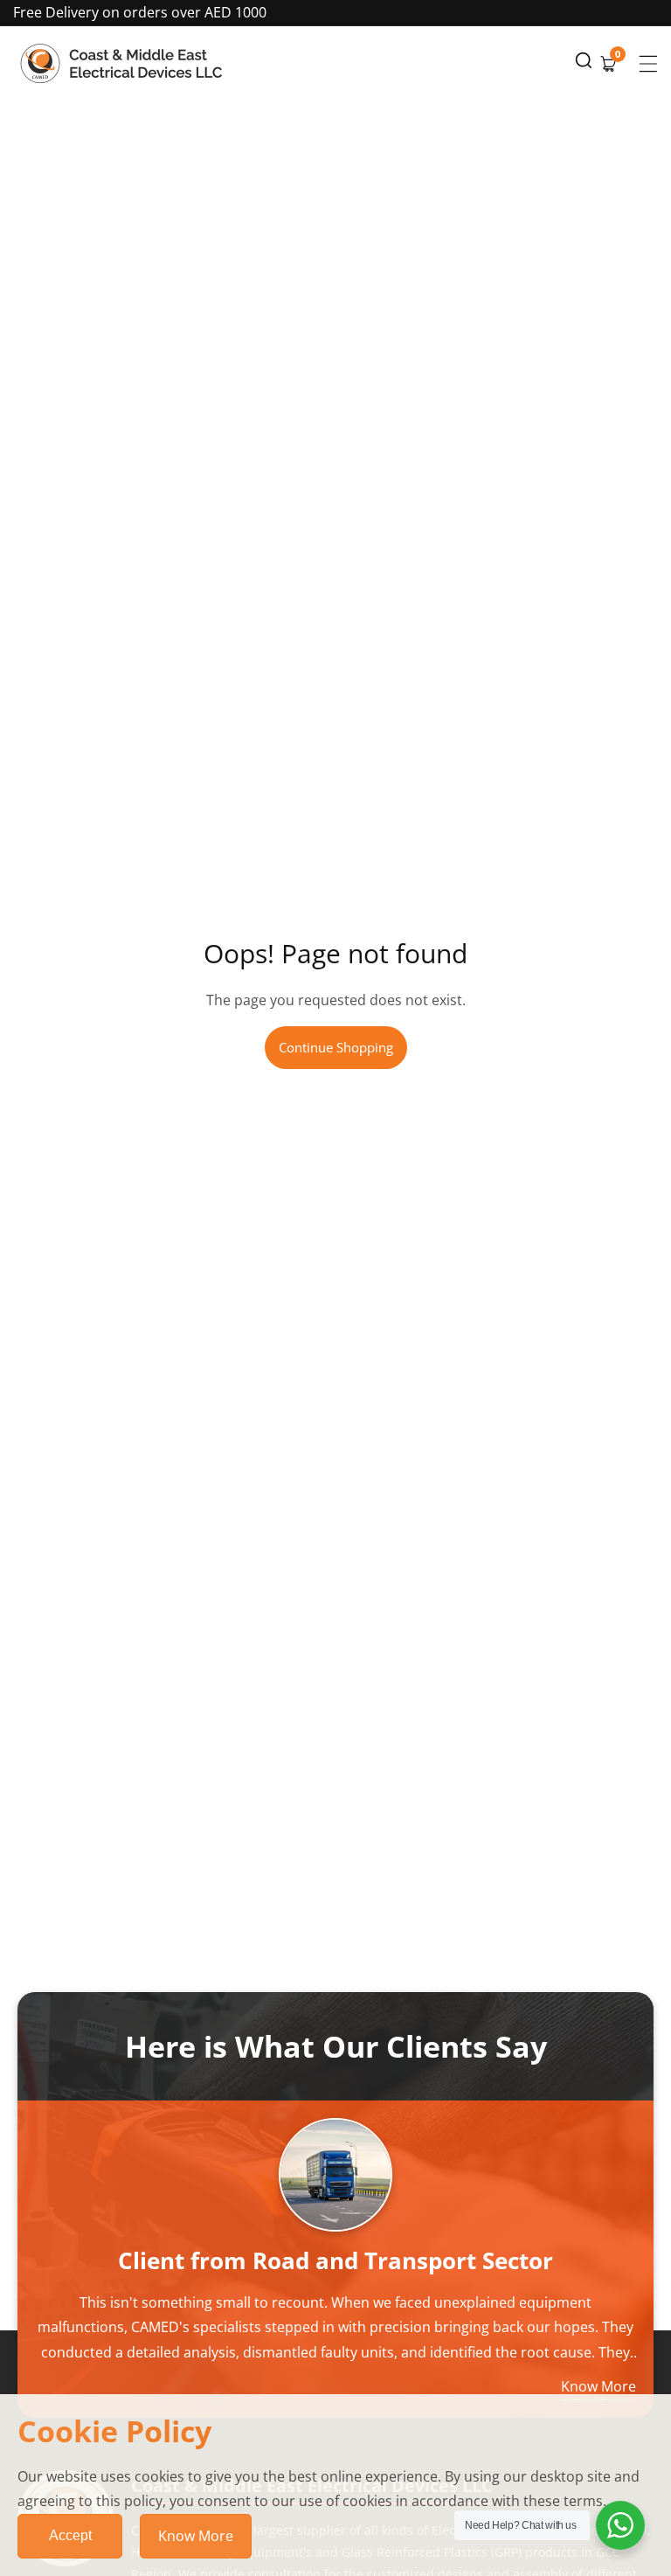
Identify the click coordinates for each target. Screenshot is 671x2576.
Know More (196, 2536)
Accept (70, 2535)
